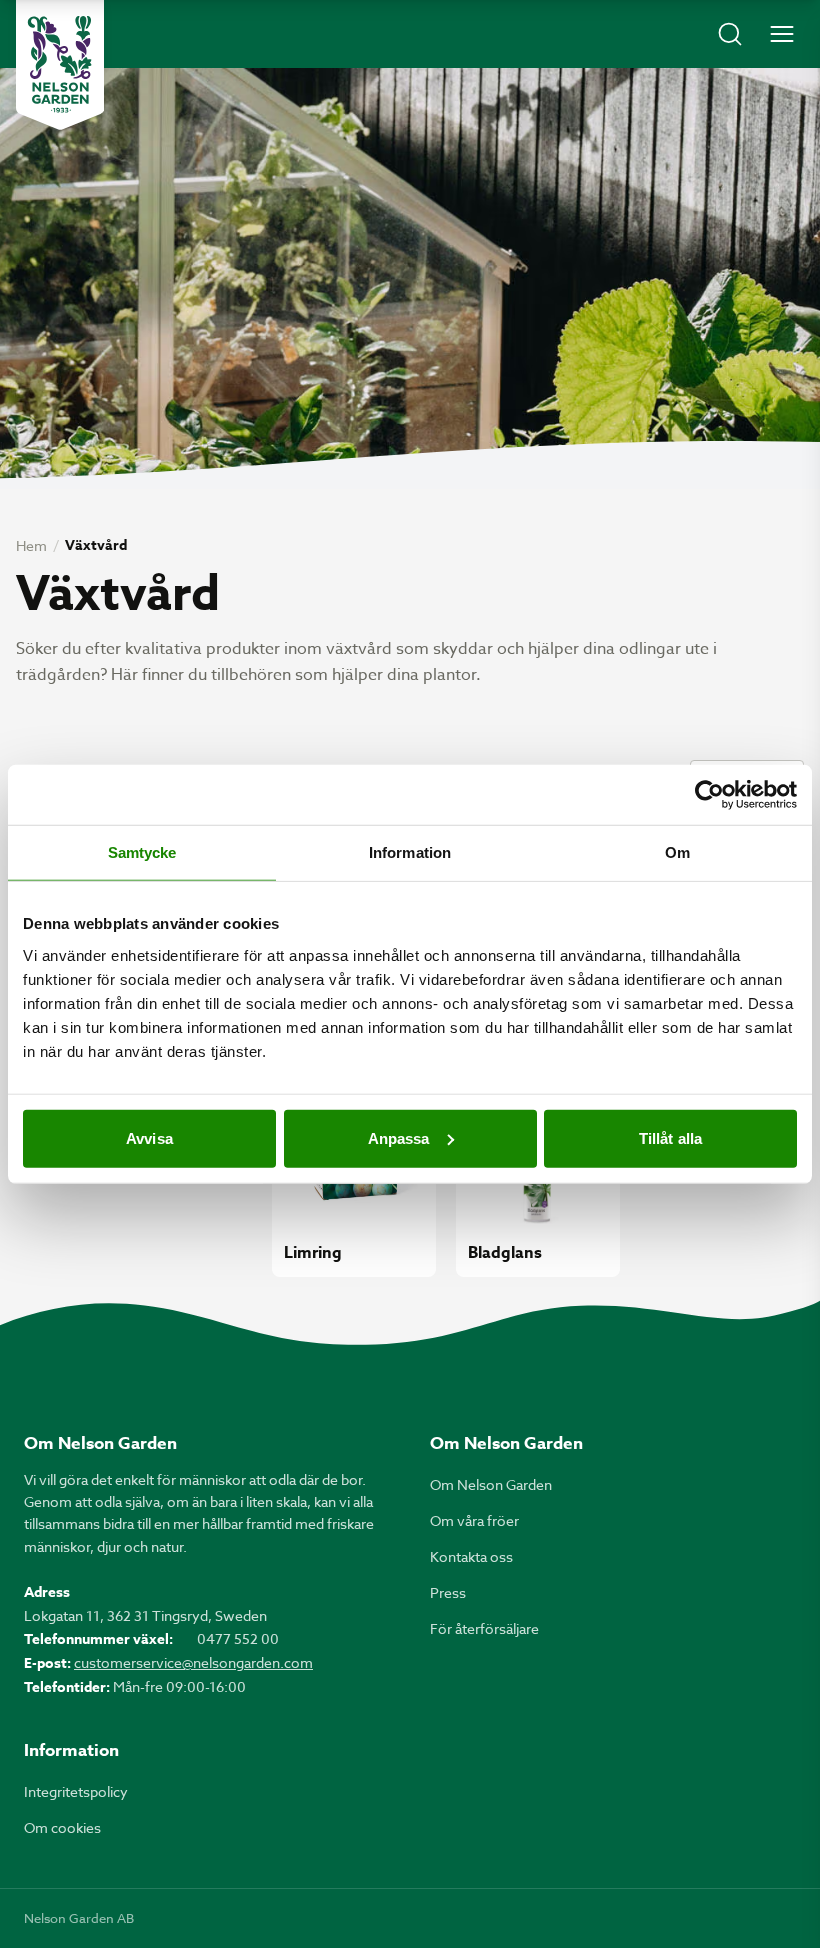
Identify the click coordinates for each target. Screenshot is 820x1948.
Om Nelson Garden (491, 1484)
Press (448, 1592)
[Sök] (730, 34)
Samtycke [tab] (142, 852)
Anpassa (399, 1137)
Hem (31, 545)
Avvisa (149, 1137)
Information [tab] (410, 852)
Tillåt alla (670, 1137)
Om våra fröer (474, 1520)
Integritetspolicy (76, 1791)
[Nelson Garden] (60, 65)
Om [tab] (677, 852)
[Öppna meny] (782, 34)
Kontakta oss (471, 1556)
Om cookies (62, 1827)
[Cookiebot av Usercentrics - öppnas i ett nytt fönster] (709, 795)
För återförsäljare (484, 1628)
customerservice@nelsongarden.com (193, 1662)
